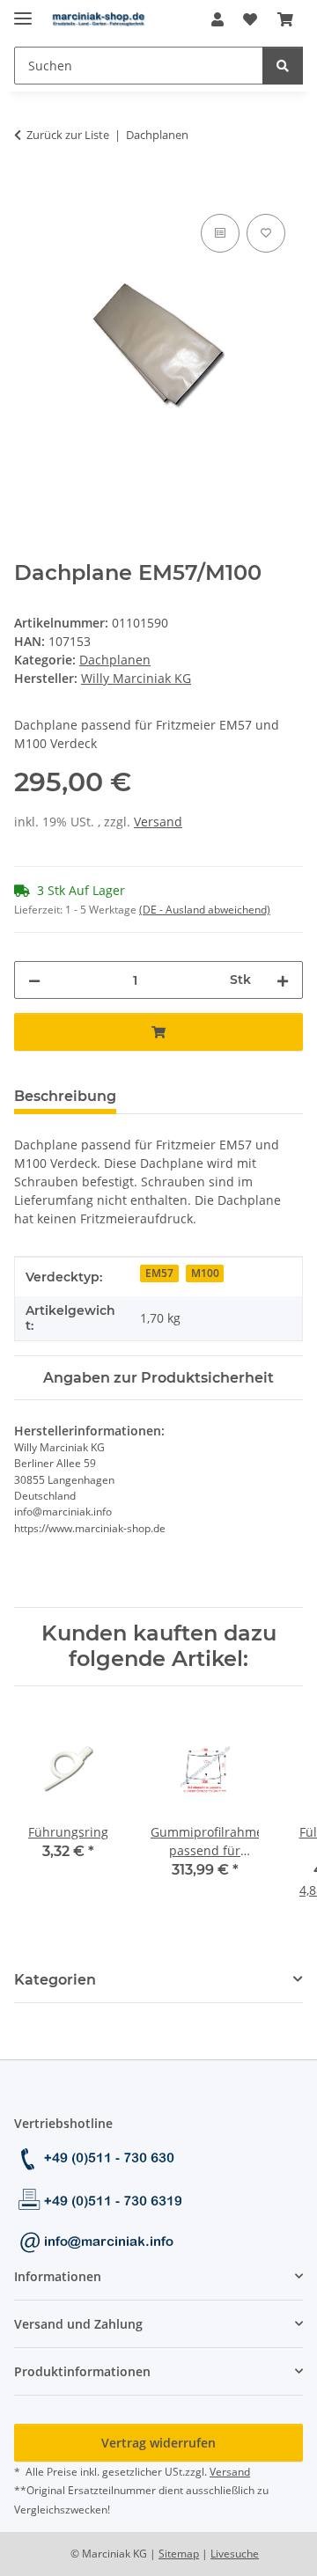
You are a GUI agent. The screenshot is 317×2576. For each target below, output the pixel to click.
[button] (217, 19)
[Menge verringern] (34, 980)
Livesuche (235, 2554)
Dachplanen (115, 660)
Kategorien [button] (55, 1980)
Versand (158, 822)
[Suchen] (283, 66)
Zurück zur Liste (68, 135)
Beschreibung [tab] (65, 1096)
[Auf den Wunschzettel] (266, 233)
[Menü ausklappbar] (23, 11)
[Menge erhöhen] (283, 980)
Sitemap (179, 2554)
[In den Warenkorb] (28, 190)
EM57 (159, 1273)
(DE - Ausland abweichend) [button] (205, 910)
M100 (205, 1273)
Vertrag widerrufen (158, 2443)
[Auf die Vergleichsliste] (220, 233)
